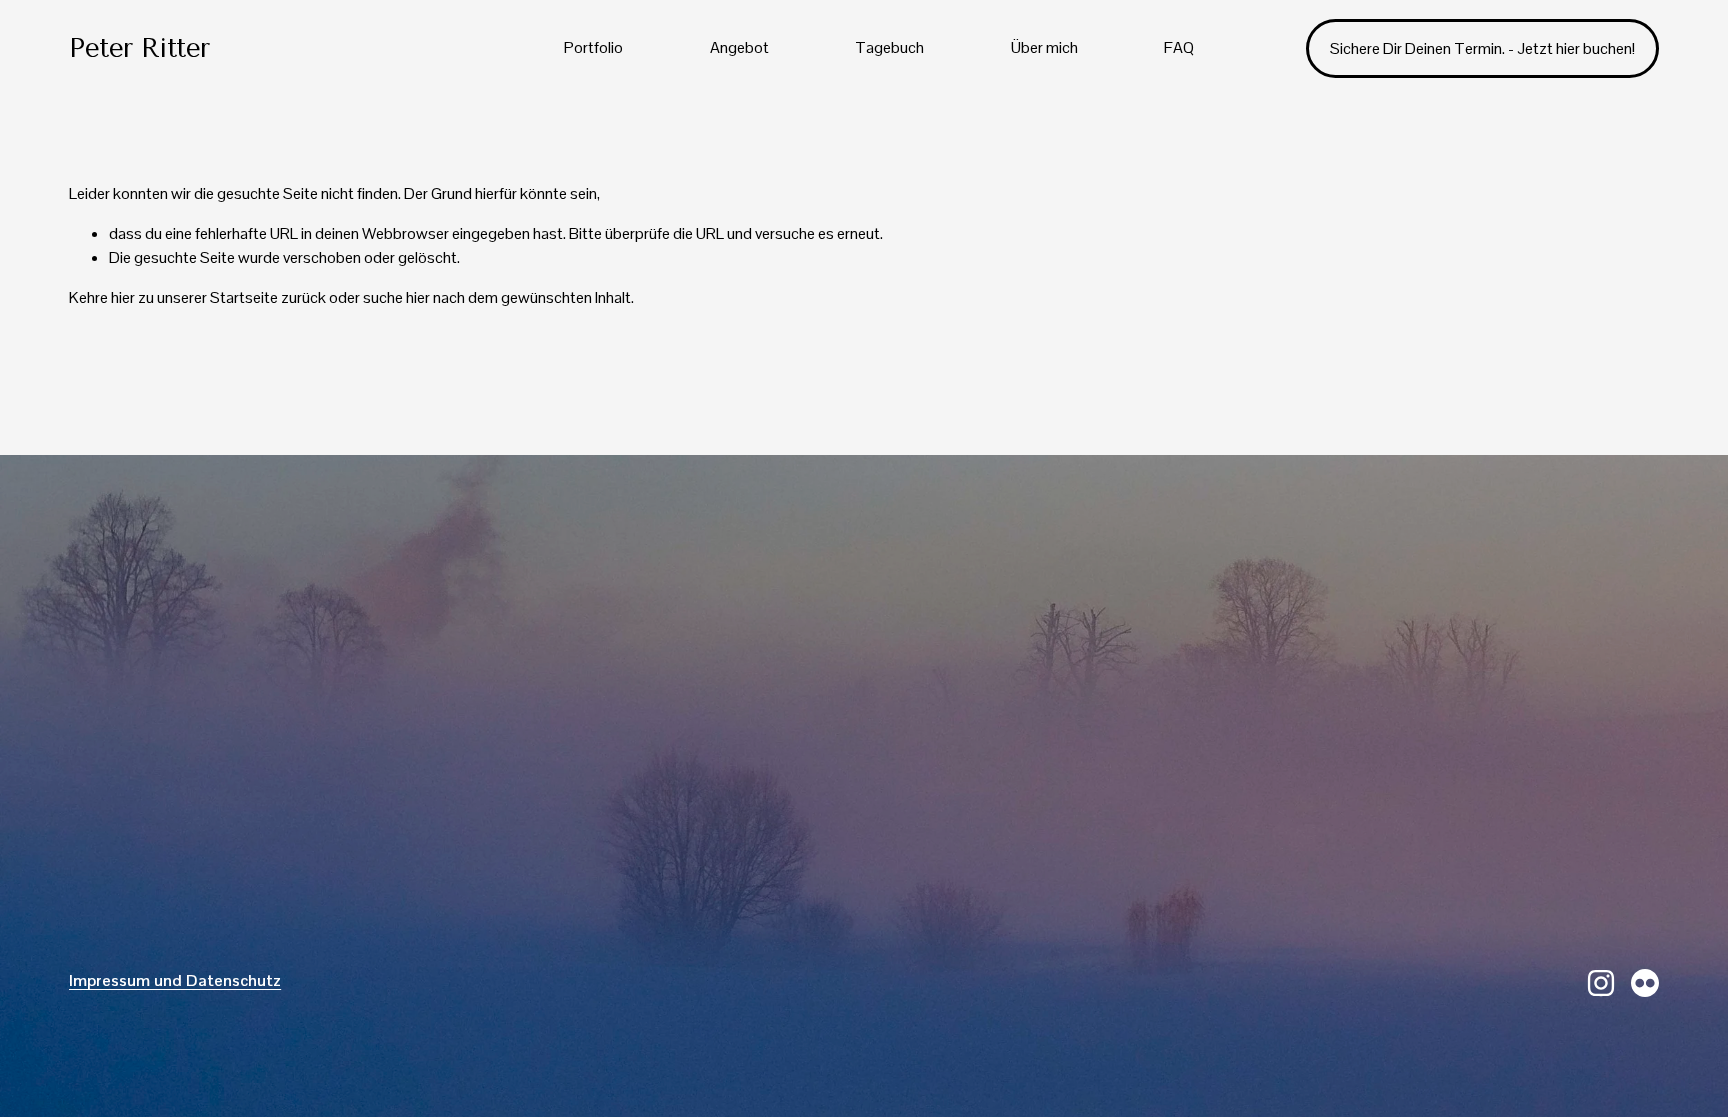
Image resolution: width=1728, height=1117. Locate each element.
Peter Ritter (139, 48)
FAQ (1179, 47)
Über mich (1044, 47)
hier (123, 297)
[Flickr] (1645, 983)
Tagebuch (889, 47)
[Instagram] (1601, 983)
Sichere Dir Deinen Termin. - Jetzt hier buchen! (1482, 48)
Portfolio (593, 47)
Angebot (739, 47)
